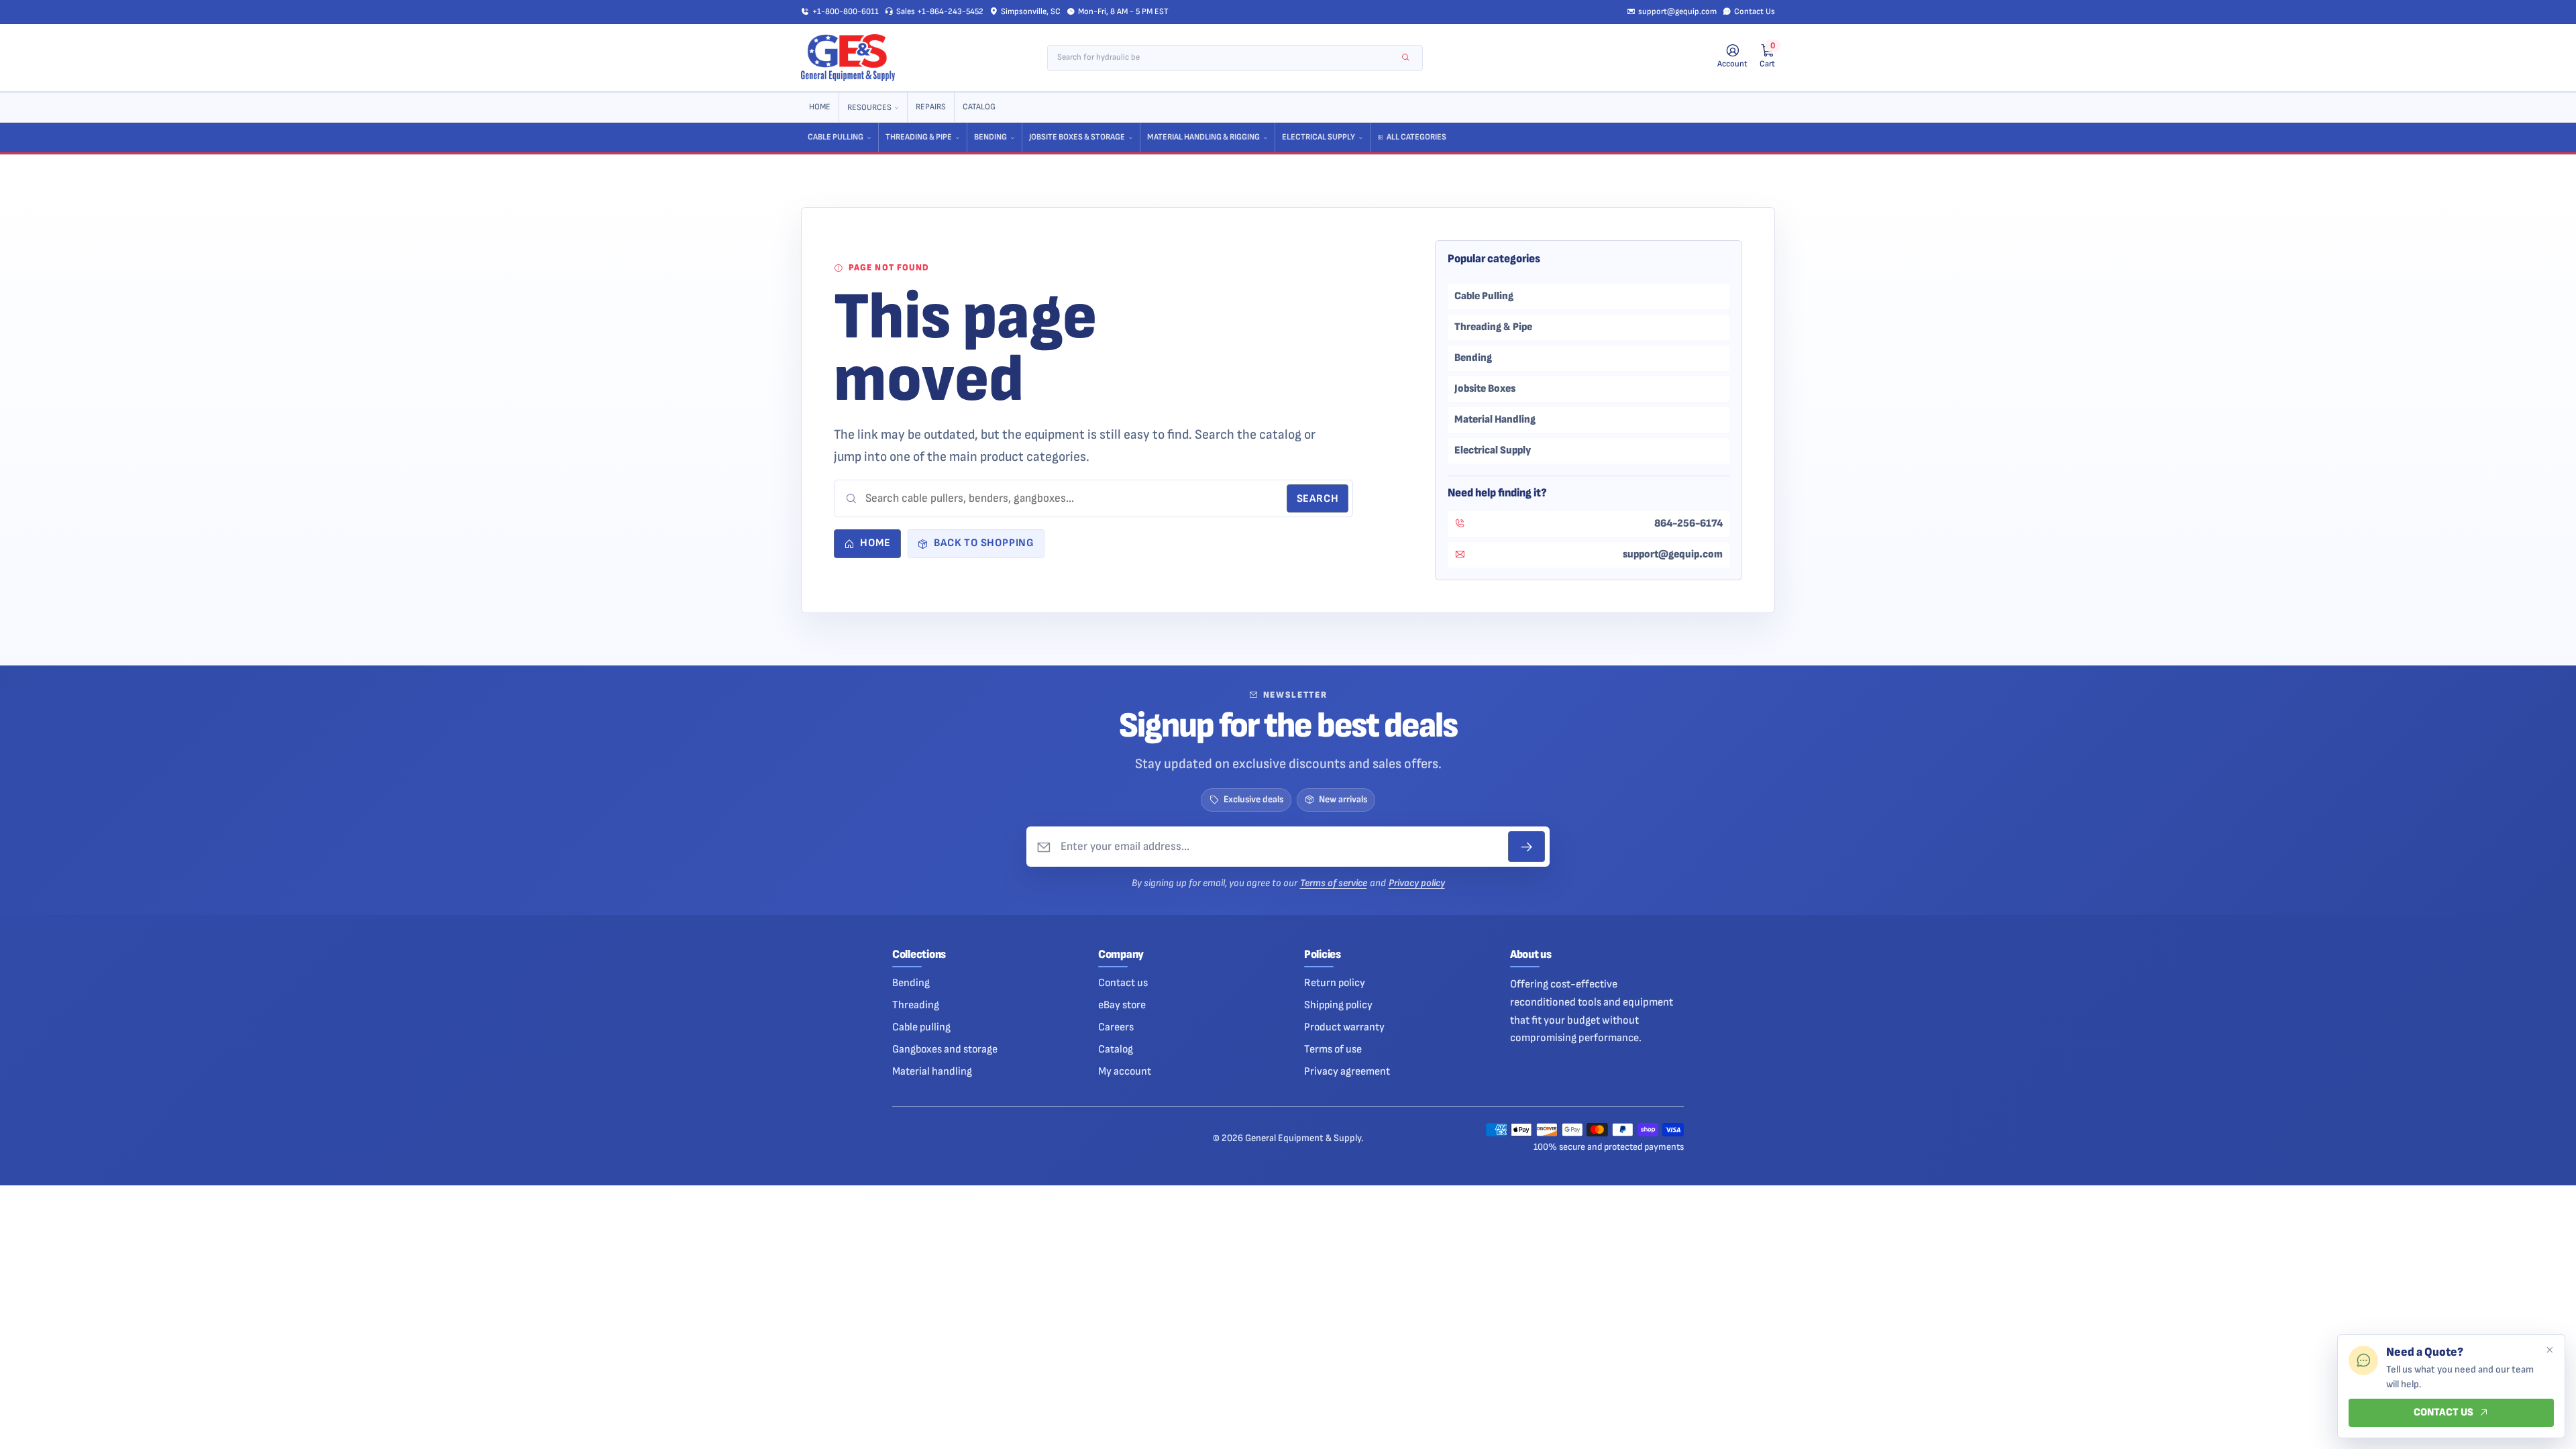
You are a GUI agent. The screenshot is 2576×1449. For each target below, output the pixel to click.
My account (1125, 1071)
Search (1318, 499)
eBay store (1122, 1005)
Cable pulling (921, 1027)
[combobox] (1226, 58)
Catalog (979, 107)
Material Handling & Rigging (1203, 137)
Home (820, 107)
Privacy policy (1417, 883)
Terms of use (1333, 1049)
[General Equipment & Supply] (848, 58)
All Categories (1416, 137)
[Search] (1406, 58)
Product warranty (1344, 1027)
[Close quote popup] (2549, 1350)
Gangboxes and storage (945, 1049)
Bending (990, 137)
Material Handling (1495, 419)
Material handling (932, 1071)
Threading (916, 1005)
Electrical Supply (1319, 137)
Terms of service (1334, 883)
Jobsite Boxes (1485, 388)
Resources (869, 108)
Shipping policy (1338, 1005)
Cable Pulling (836, 137)
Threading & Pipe (919, 137)
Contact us (1123, 983)
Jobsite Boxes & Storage (1077, 137)
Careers (1116, 1027)
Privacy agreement (1347, 1071)
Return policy (1335, 983)
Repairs (931, 107)
